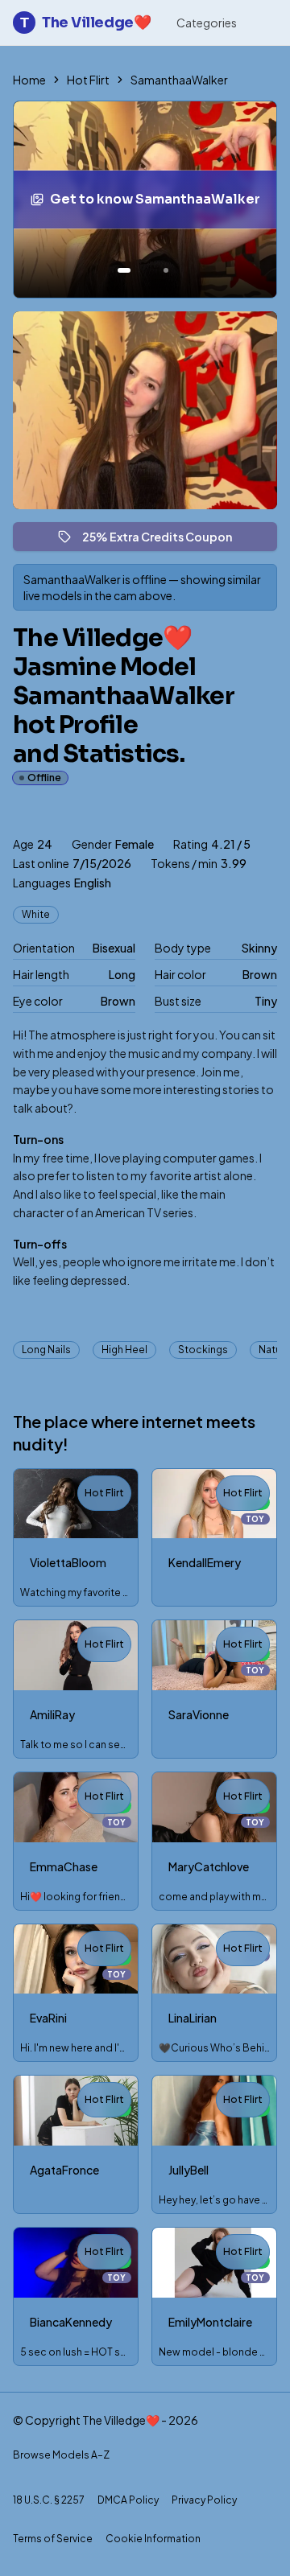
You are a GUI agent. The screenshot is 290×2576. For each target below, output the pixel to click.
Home (29, 80)
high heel (124, 1350)
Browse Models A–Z (61, 2455)
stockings (203, 1350)
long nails (46, 1350)
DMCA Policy (128, 2500)
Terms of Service (53, 2539)
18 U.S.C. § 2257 (49, 2500)
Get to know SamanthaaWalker (159, 204)
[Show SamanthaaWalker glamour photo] (166, 270)
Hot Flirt (88, 80)
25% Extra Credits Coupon (164, 540)
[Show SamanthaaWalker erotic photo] (124, 270)
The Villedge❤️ (85, 23)
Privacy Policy (204, 2500)
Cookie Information (153, 2539)
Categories (207, 23)
